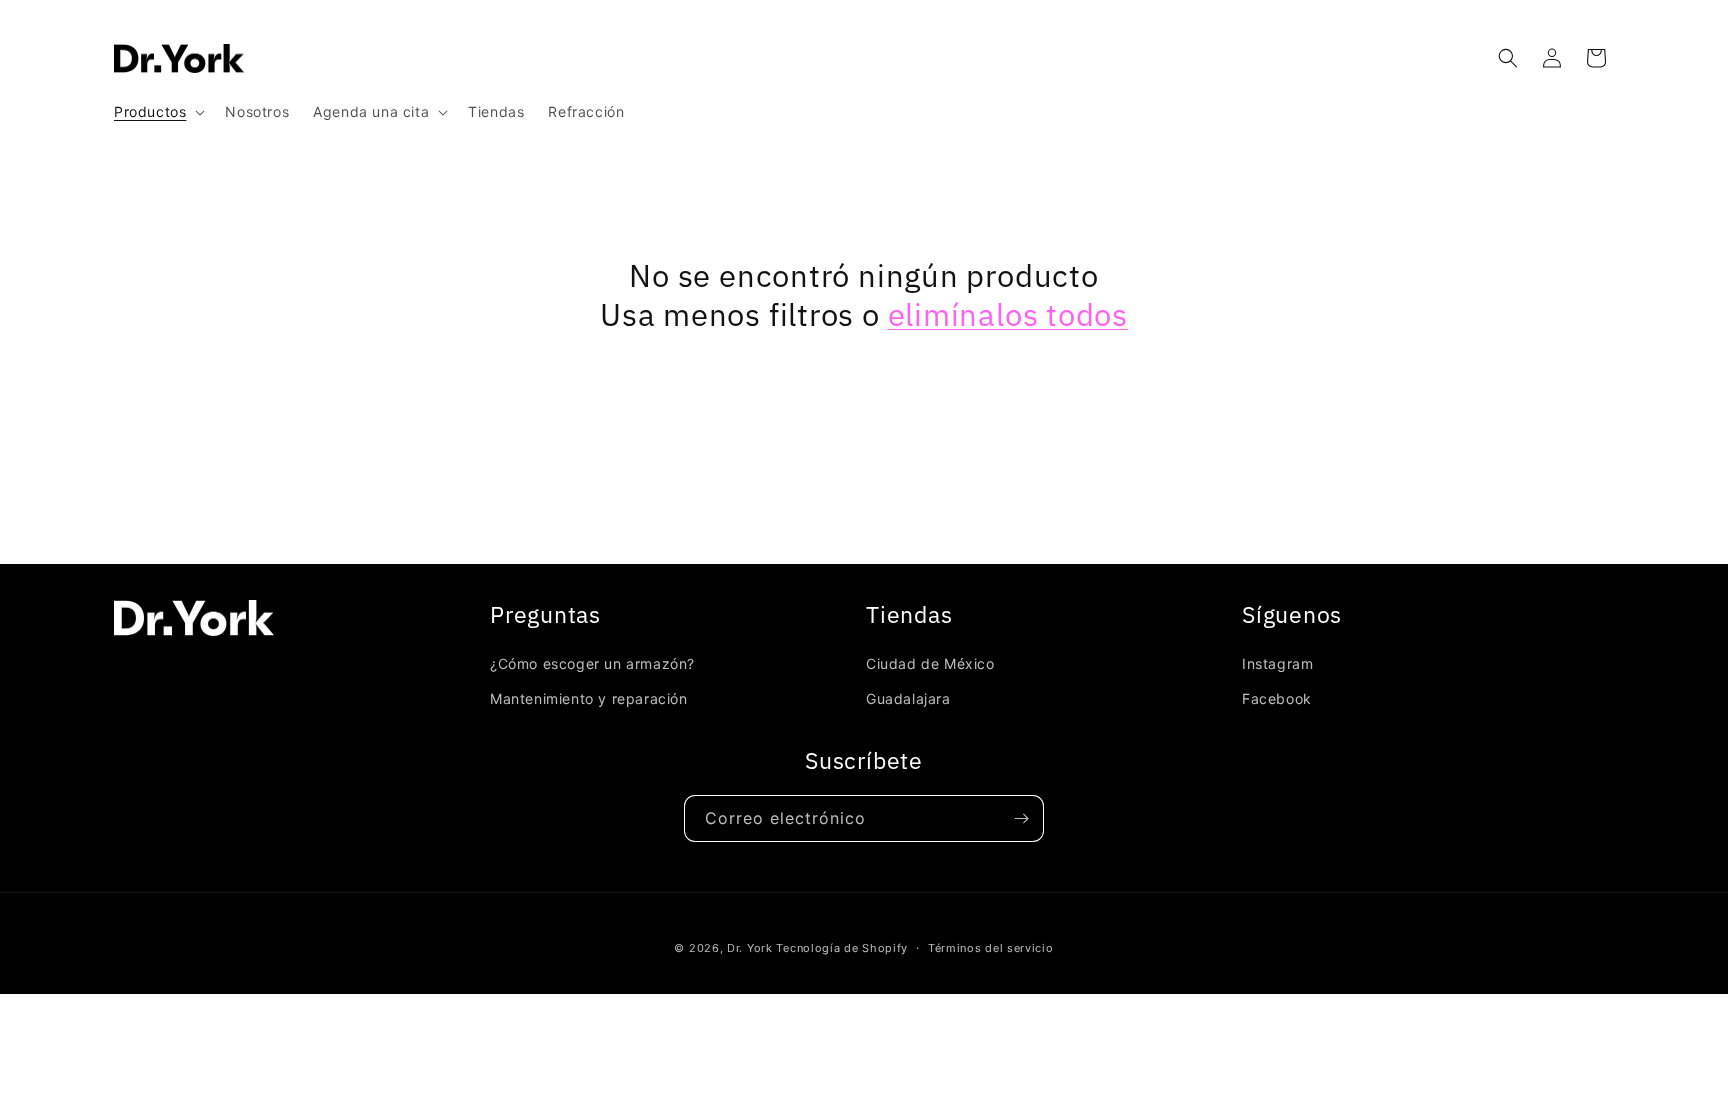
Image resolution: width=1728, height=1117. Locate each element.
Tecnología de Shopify (842, 948)
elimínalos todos (1008, 315)
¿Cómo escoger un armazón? (592, 663)
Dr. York (750, 948)
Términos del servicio (991, 948)
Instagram (1277, 663)
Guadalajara (908, 698)
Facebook (1277, 698)
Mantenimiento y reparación (589, 698)
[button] (157, 112)
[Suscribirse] (1021, 818)
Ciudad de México (930, 663)
